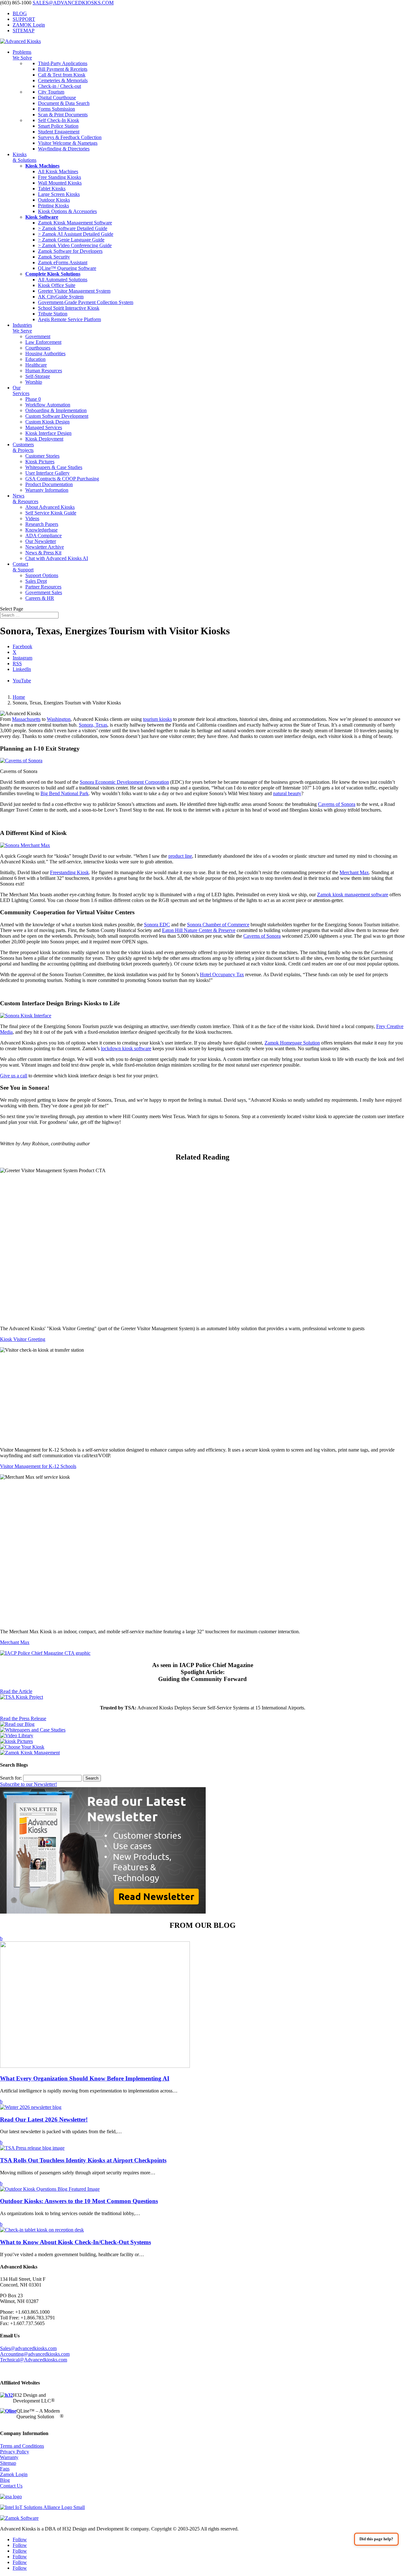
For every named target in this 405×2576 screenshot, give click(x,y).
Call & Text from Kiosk (62, 75)
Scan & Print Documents (63, 115)
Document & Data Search (64, 103)
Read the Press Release (23, 1718)
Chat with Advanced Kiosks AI (57, 558)
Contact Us (11, 2486)
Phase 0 (33, 399)
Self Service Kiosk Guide (51, 513)
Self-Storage (38, 376)
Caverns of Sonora (337, 804)
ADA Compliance (44, 536)
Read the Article (16, 1691)
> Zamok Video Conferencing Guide (75, 245)
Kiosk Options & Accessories (67, 211)
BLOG (20, 13)
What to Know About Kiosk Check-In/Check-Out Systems (75, 2242)
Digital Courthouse (57, 97)
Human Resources (44, 371)
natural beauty (287, 793)
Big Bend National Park (65, 793)
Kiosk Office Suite (57, 285)
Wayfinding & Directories (64, 149)
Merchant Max (354, 872)
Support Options (42, 575)
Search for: (11, 1778)
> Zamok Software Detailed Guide (73, 228)
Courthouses (38, 348)
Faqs (5, 2469)
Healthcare (36, 365)
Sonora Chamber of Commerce (218, 925)
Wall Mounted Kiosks (60, 183)
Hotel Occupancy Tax (222, 974)
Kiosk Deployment (44, 439)
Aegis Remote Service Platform (69, 319)
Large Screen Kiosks (59, 194)
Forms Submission (56, 109)
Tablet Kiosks (52, 189)
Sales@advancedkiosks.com (28, 2348)
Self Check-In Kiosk (59, 120)
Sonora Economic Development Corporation (124, 782)
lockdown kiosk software (126, 1048)
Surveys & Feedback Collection (70, 137)
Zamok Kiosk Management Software (75, 223)
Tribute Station (53, 314)
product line (180, 856)
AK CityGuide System (61, 297)
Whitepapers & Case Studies (54, 467)
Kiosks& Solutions (25, 157)
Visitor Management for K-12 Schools (38, 1466)
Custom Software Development (57, 416)
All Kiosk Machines (58, 171)
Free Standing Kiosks (59, 177)
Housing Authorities (45, 353)
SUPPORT (24, 19)
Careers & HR (40, 598)
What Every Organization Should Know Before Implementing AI (85, 2078)
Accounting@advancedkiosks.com (35, 2354)
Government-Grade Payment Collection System (86, 302)
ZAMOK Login (29, 25)
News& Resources (25, 499)
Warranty (9, 2457)
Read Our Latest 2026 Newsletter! (44, 2119)
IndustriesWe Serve (22, 328)
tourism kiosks (157, 719)
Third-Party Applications (63, 63)
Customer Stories (42, 456)
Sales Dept (36, 581)
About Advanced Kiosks (50, 507)
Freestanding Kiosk (69, 872)
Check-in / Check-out (59, 86)
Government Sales (44, 592)
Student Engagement (59, 132)
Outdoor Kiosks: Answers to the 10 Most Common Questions (79, 2201)
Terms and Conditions (22, 2446)
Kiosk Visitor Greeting (23, 1339)
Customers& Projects (23, 447)
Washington (59, 719)
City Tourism (51, 92)
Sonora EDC (157, 925)
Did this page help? (376, 2539)
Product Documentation (49, 484)
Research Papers (42, 524)
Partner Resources (43, 587)
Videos (32, 518)
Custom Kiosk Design (47, 422)
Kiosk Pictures (40, 462)
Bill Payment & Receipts (63, 69)
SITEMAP (24, 30)
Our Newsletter (41, 541)
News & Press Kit (43, 553)
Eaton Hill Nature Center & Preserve (199, 930)
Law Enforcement (43, 342)
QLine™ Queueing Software (67, 268)
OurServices (21, 390)
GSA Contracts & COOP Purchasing (62, 479)
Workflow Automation (48, 405)
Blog (5, 2480)
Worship (34, 382)
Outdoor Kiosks (54, 200)
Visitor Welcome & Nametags (68, 143)
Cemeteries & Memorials (63, 80)
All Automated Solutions (63, 280)
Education (35, 359)
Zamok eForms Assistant (63, 262)
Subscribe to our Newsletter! (28, 1784)
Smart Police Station (58, 126)
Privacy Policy (15, 2452)
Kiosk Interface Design (48, 433)
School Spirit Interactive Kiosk (69, 308)
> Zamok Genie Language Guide (71, 240)
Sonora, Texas (93, 725)
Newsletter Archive (45, 547)
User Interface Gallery (47, 473)
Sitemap (8, 2463)
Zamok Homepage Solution (292, 1043)
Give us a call (14, 1076)
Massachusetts (26, 719)
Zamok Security (54, 257)
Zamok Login (14, 2474)
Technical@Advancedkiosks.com (34, 2360)
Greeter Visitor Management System (74, 291)
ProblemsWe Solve (22, 55)
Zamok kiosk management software (353, 895)
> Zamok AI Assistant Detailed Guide (76, 234)
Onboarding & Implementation (56, 410)
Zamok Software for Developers (70, 251)
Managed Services (44, 427)
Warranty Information (47, 490)
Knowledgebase (41, 530)
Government (38, 336)
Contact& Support (23, 567)
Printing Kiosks (53, 206)
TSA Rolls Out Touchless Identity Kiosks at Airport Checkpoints (83, 2160)
